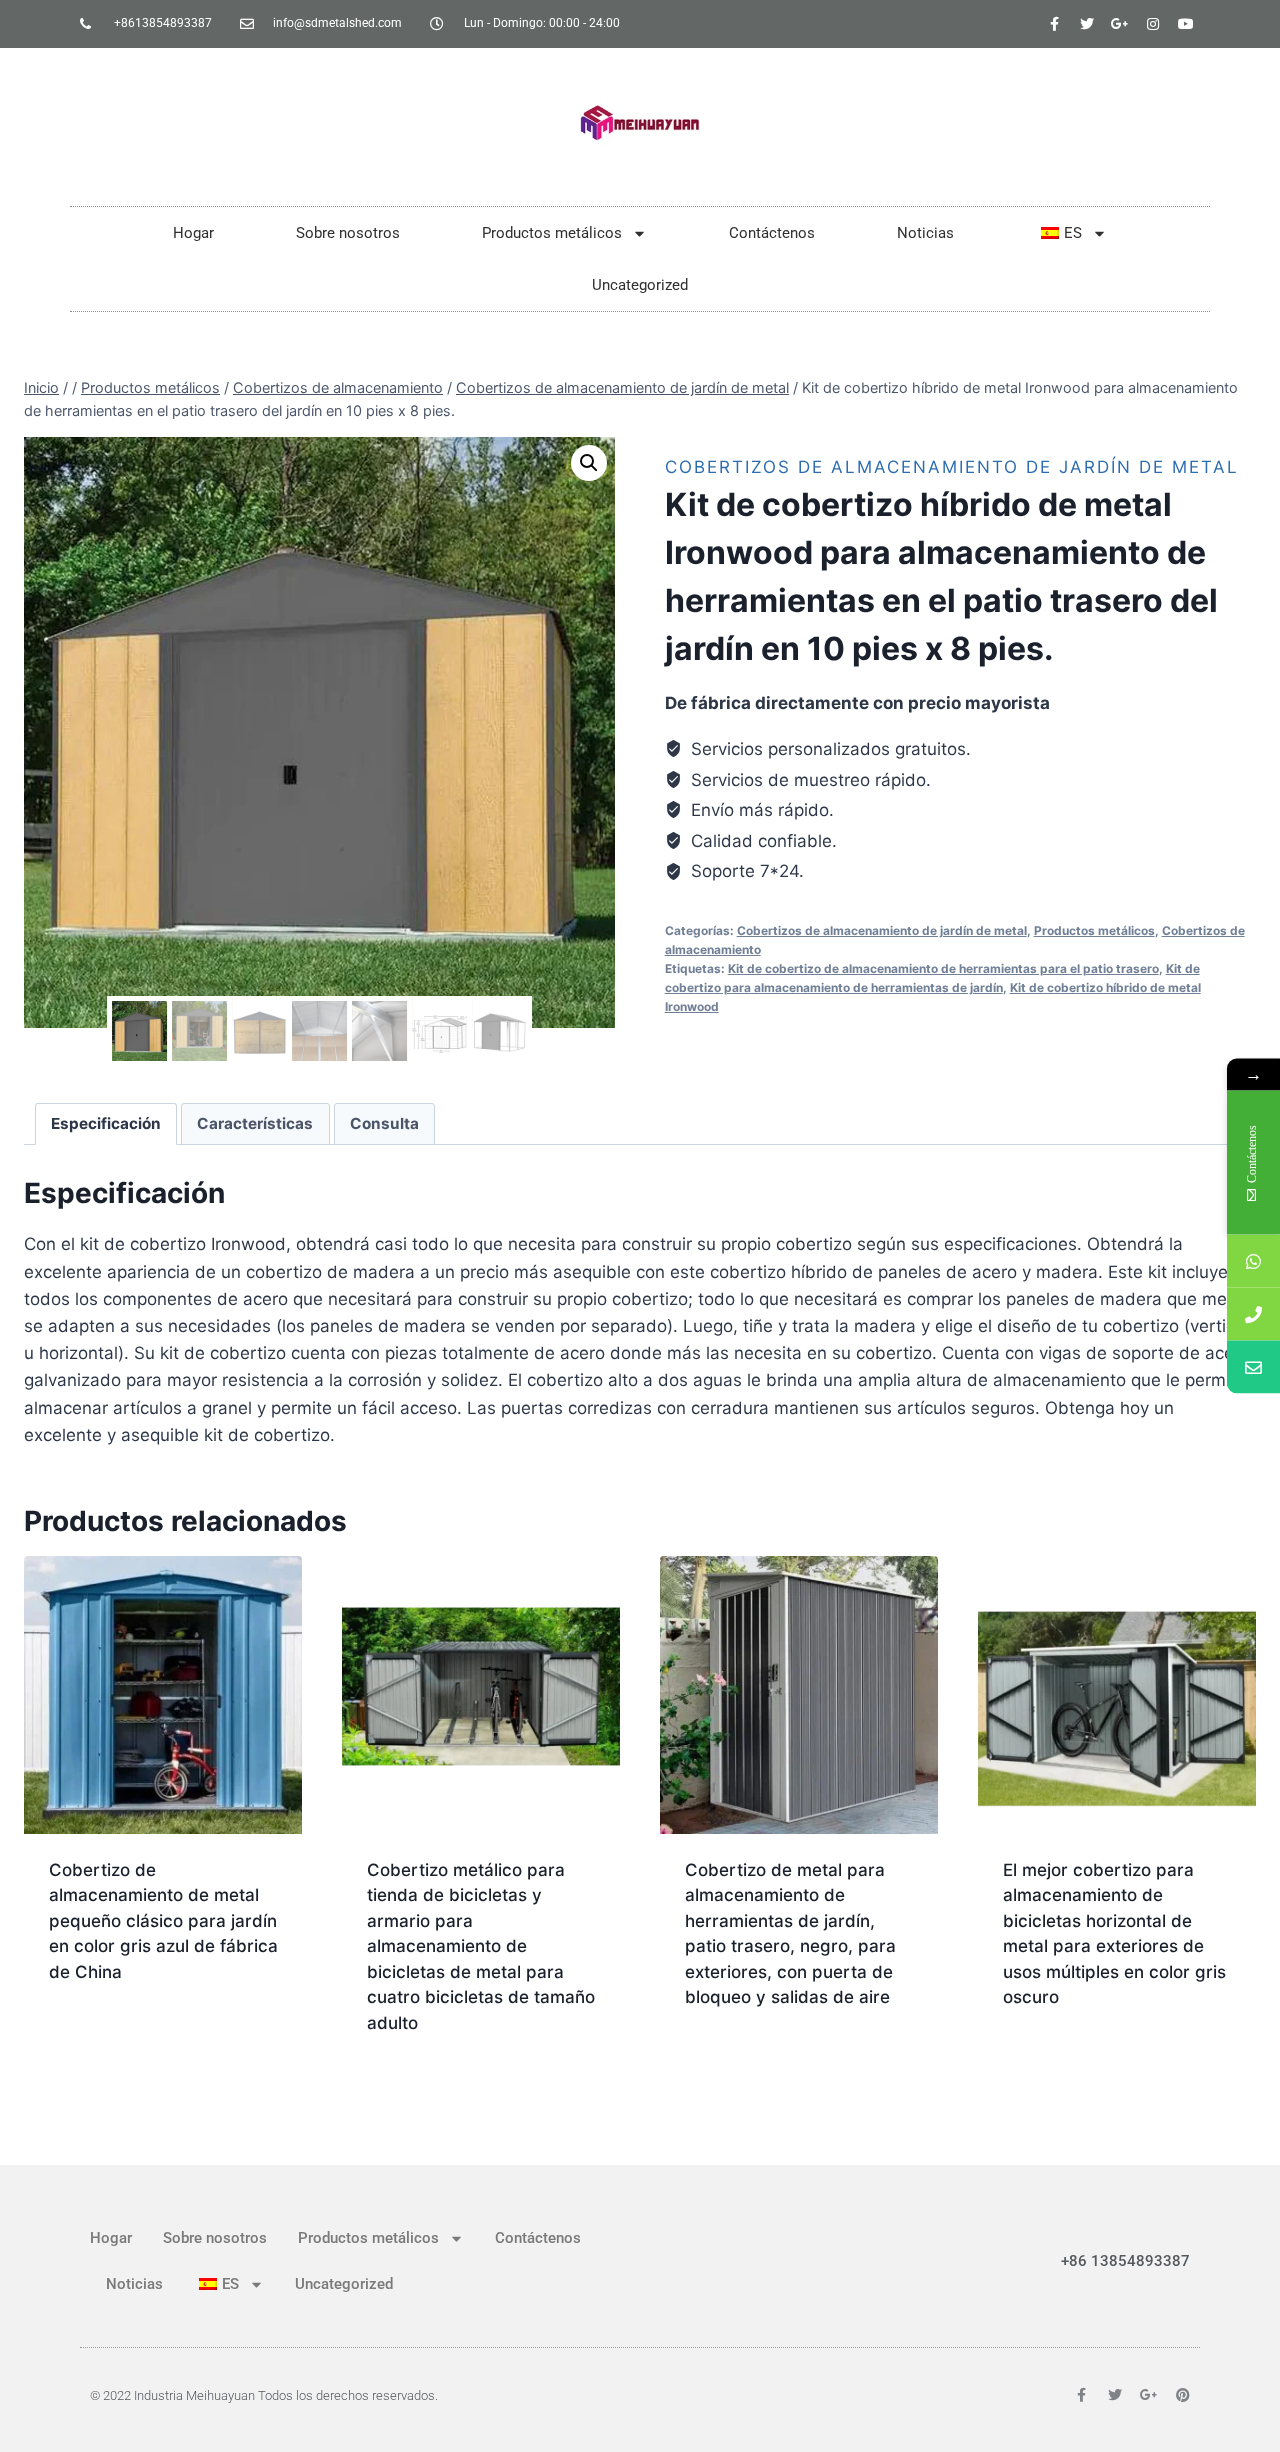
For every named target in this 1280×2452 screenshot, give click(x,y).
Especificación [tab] (106, 1123)
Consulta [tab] (384, 1123)
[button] (589, 463)
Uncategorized (640, 285)
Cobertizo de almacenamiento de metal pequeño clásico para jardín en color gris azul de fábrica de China (163, 1921)
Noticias (925, 233)
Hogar (193, 233)
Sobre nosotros (348, 233)
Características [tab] (255, 1123)
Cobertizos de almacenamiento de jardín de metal (952, 467)
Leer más (85, 2036)
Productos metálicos (552, 233)
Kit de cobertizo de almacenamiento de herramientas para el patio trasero (943, 968)
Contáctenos (772, 233)
